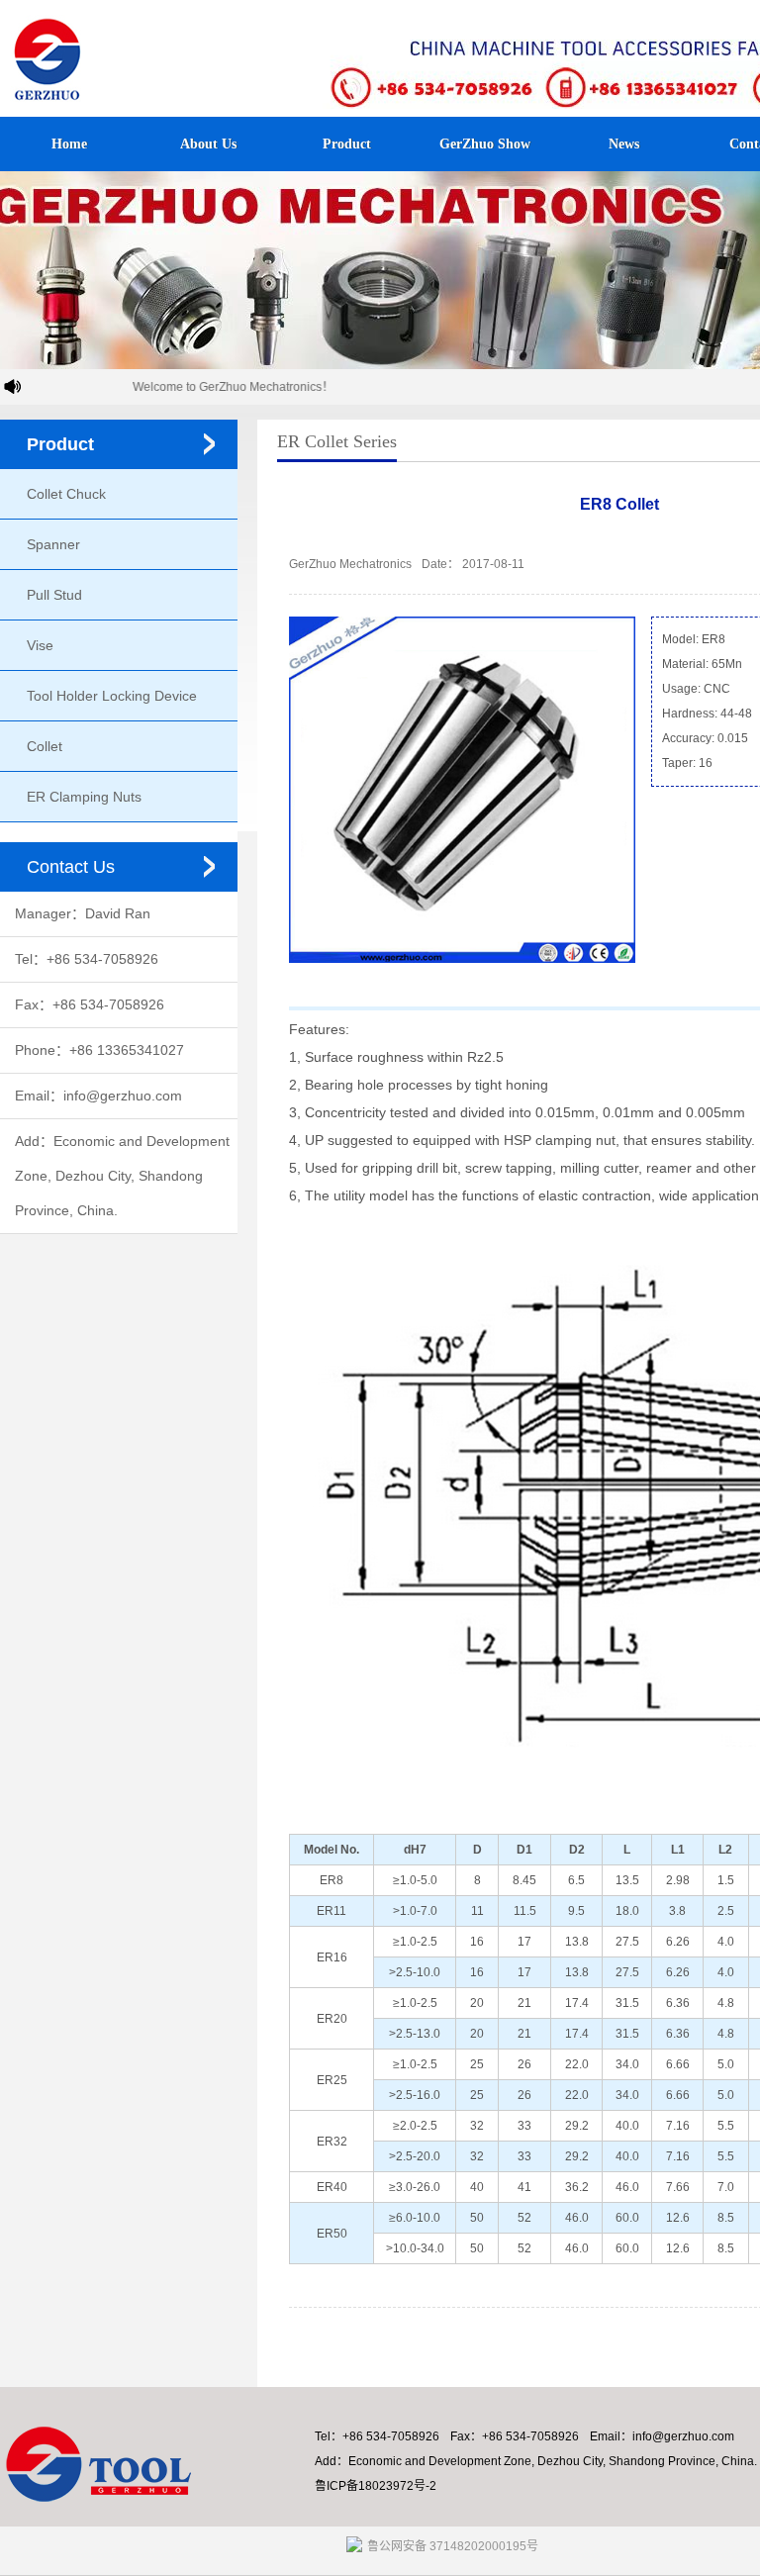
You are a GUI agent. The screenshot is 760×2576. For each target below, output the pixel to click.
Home (69, 144)
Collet (45, 746)
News (624, 144)
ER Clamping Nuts (84, 797)
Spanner (53, 544)
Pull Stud (54, 595)
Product (347, 144)
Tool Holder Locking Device (112, 696)
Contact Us (71, 867)
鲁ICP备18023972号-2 (376, 2486)
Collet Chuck (66, 494)
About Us (208, 144)
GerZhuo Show (485, 144)
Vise (40, 645)
